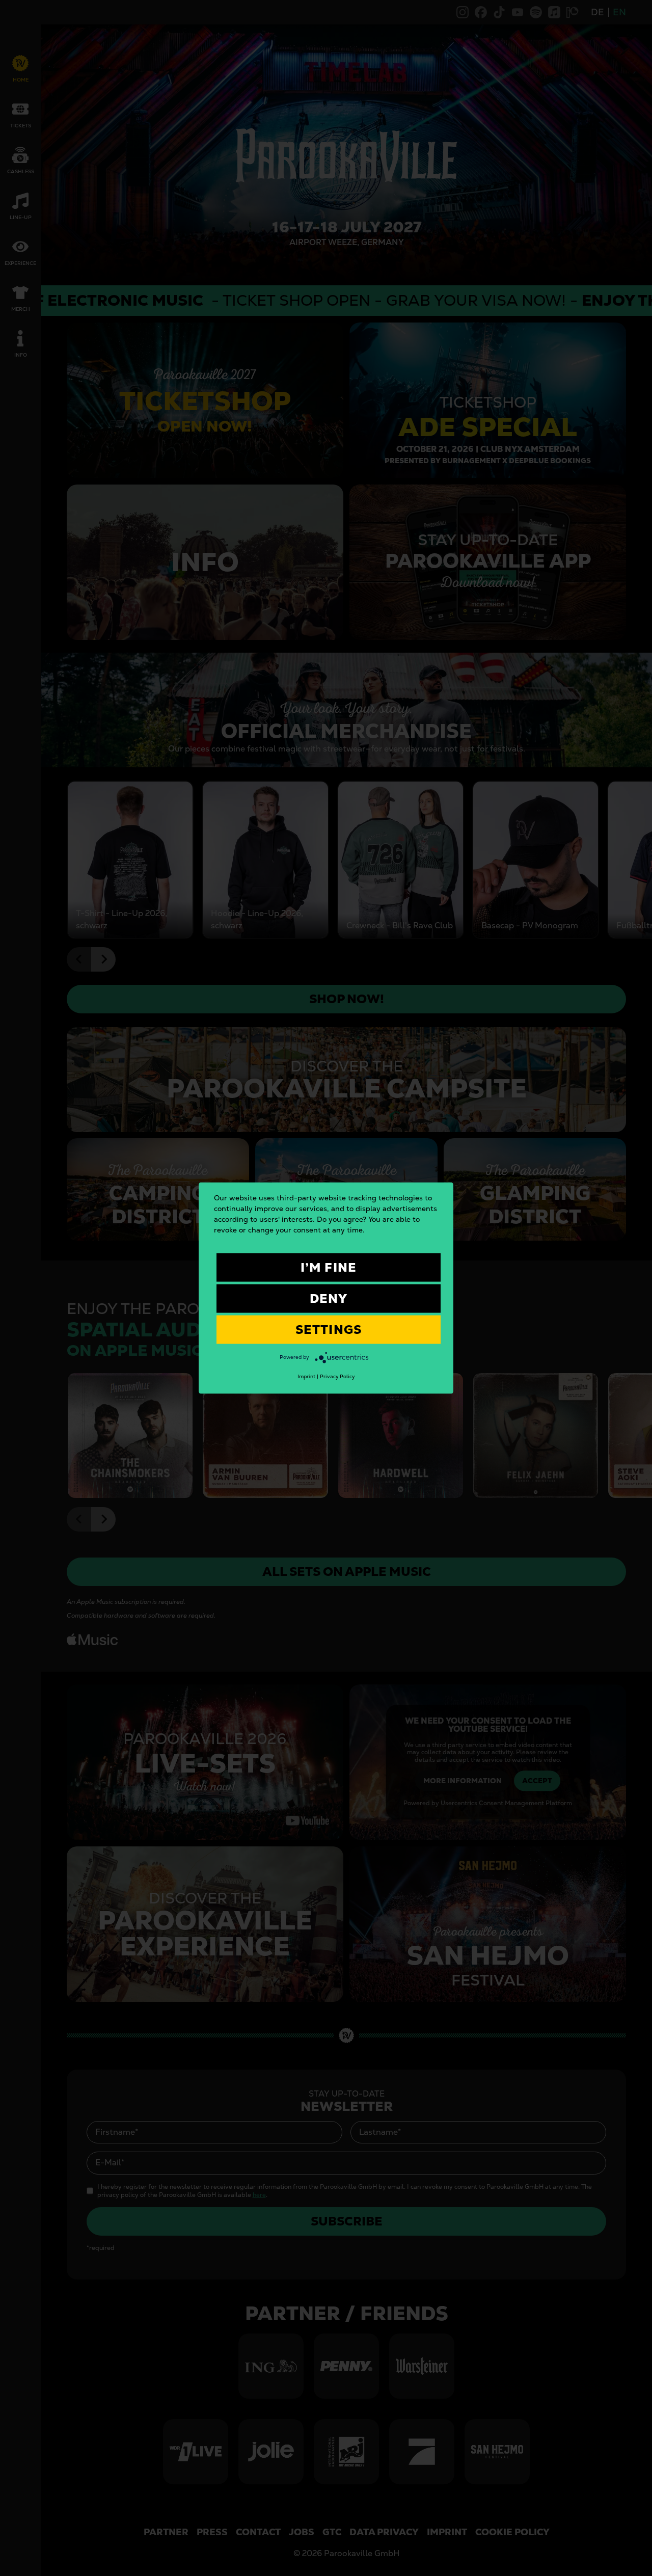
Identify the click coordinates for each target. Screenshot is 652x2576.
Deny (329, 1298)
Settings (329, 1330)
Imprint (306, 1376)
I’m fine (329, 1267)
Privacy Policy (337, 1376)
